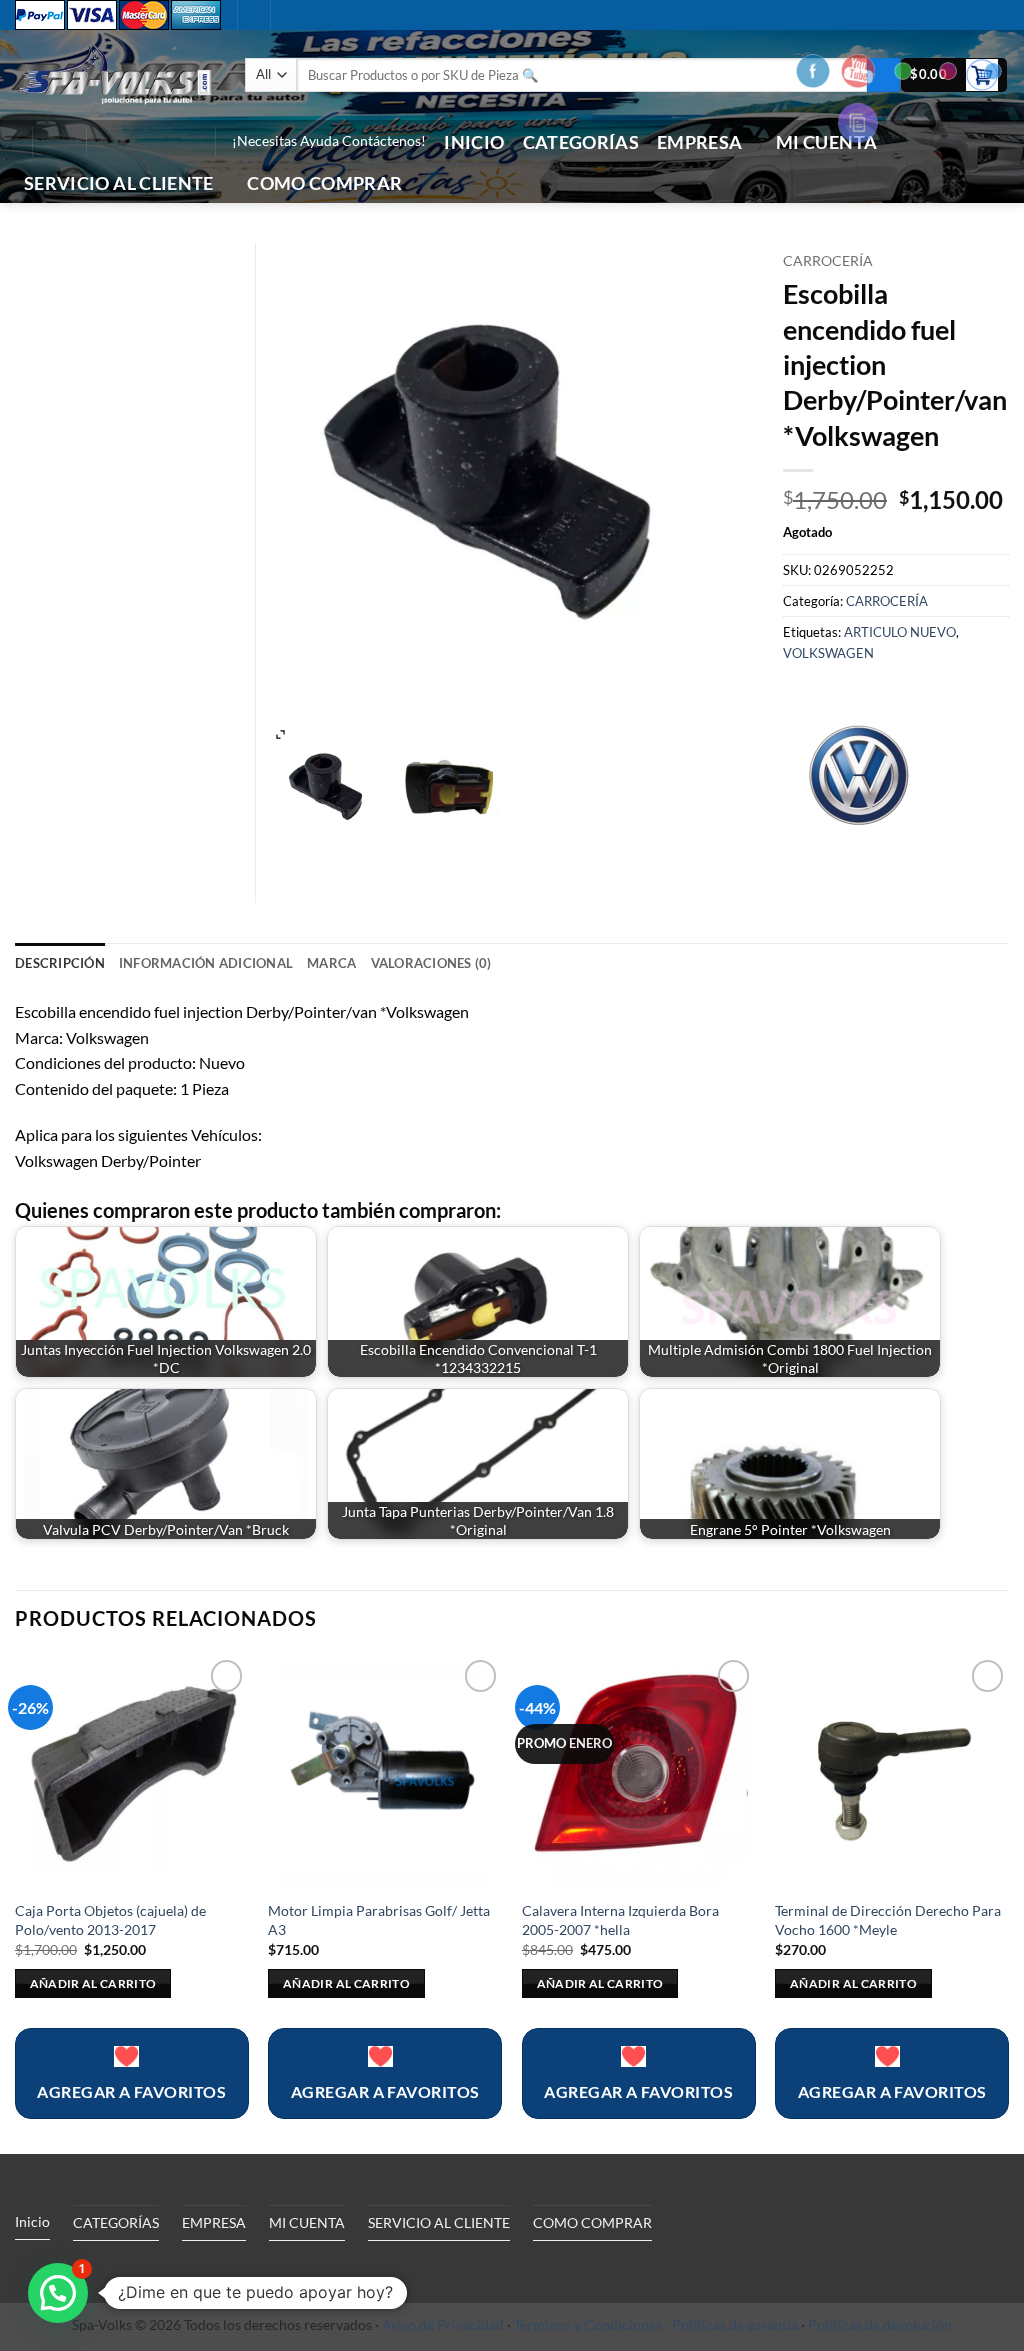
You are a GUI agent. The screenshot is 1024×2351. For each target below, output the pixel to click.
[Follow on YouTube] (185, 142)
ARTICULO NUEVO (900, 632)
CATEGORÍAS (581, 142)
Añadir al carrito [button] (93, 1983)
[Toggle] (199, 2268)
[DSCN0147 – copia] (451, 789)
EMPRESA (699, 142)
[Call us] (159, 142)
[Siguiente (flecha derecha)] (989, 1176)
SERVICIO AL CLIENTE (119, 183)
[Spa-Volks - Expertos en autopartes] (115, 74)
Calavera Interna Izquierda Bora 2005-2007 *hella (620, 1920)
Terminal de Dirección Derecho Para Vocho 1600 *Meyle (888, 1920)
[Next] (1008, 1902)
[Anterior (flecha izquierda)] (35, 1176)
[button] (59, 142)
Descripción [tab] (60, 963)
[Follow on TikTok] (133, 142)
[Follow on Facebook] (107, 142)
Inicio (474, 142)
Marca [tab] (331, 963)
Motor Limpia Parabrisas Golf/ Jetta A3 (379, 1920)
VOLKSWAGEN (828, 653)
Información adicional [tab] (206, 963)
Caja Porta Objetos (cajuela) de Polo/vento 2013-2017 (110, 1920)
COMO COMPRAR (324, 183)
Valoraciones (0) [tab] (431, 963)
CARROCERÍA (828, 261)
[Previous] (16, 1902)
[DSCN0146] (331, 789)
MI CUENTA (307, 2222)
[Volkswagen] (858, 772)
